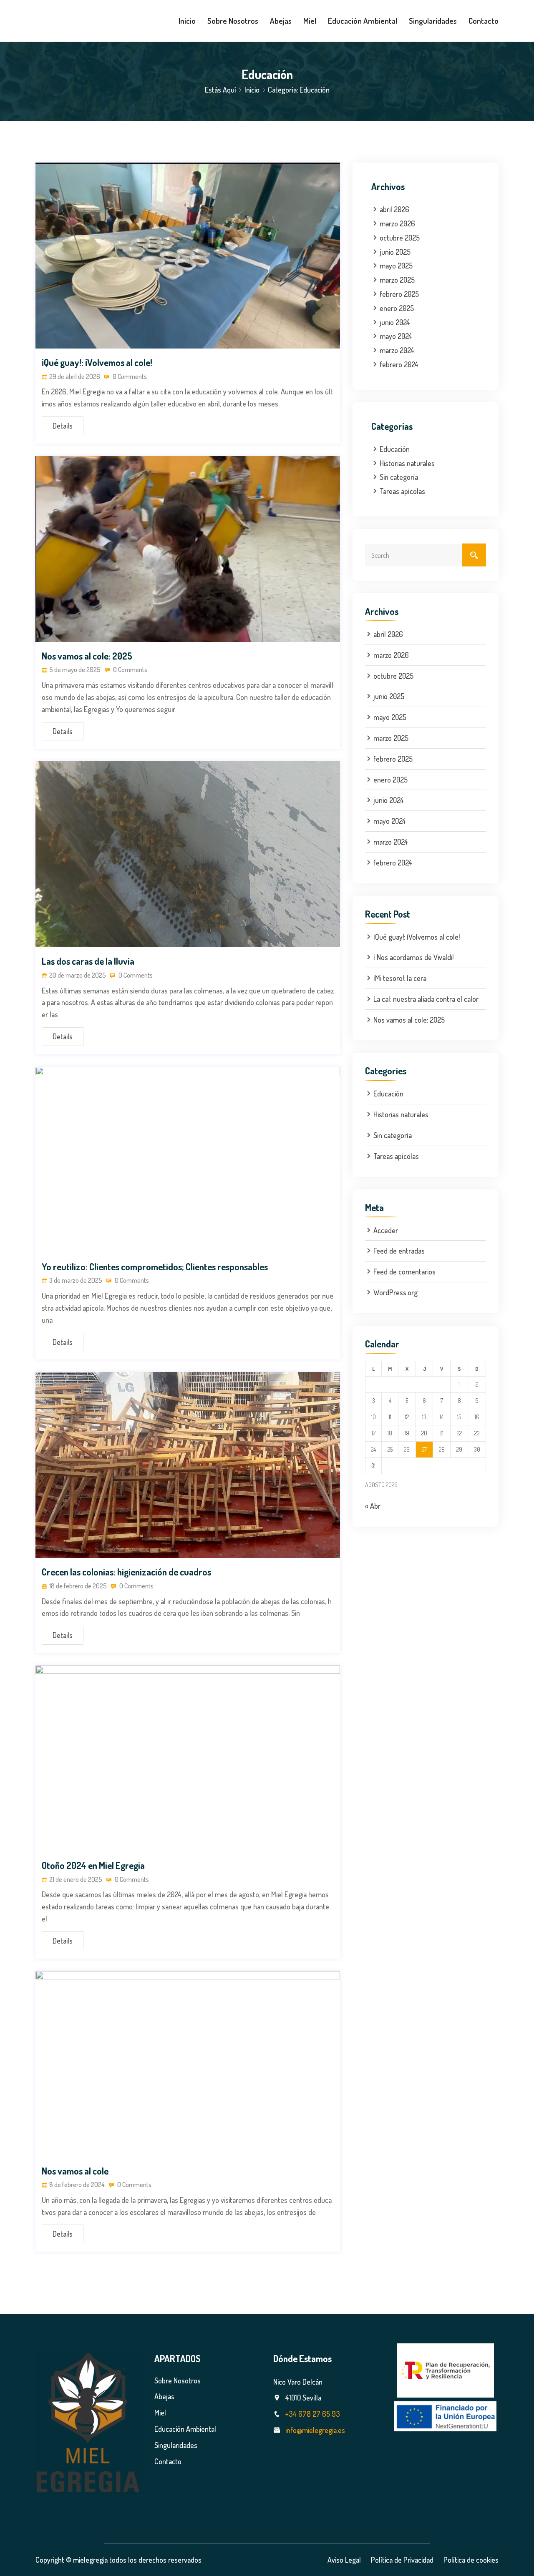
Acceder (386, 1230)
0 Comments (129, 376)
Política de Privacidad (402, 2560)
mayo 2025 (396, 266)
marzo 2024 (397, 350)
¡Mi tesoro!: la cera (400, 978)
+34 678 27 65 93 (313, 2414)
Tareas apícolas (402, 491)
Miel (310, 21)
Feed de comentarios (404, 1272)
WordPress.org (395, 1292)
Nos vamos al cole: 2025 (87, 656)
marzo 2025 (397, 280)
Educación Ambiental (363, 21)
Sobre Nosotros (233, 21)
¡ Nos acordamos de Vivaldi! (413, 957)
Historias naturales (407, 463)
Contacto (484, 21)
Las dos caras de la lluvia (88, 961)
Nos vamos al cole (75, 2171)
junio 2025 (395, 252)
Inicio (187, 21)
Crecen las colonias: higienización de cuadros (126, 1572)
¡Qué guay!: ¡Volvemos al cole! (97, 362)
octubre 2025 (400, 238)
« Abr (373, 1506)
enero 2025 (397, 308)
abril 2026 (394, 209)
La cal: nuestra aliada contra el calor (426, 999)
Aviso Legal (344, 2560)
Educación (395, 449)
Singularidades (433, 21)
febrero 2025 (399, 294)
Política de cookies (471, 2560)
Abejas (281, 21)
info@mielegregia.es (315, 2430)
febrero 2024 (399, 364)
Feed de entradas (399, 1251)
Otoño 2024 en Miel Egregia (93, 1865)
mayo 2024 (396, 336)
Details (63, 426)
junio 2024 (395, 322)
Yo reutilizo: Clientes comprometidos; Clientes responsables (155, 1267)
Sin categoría (399, 477)
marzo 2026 (397, 223)
